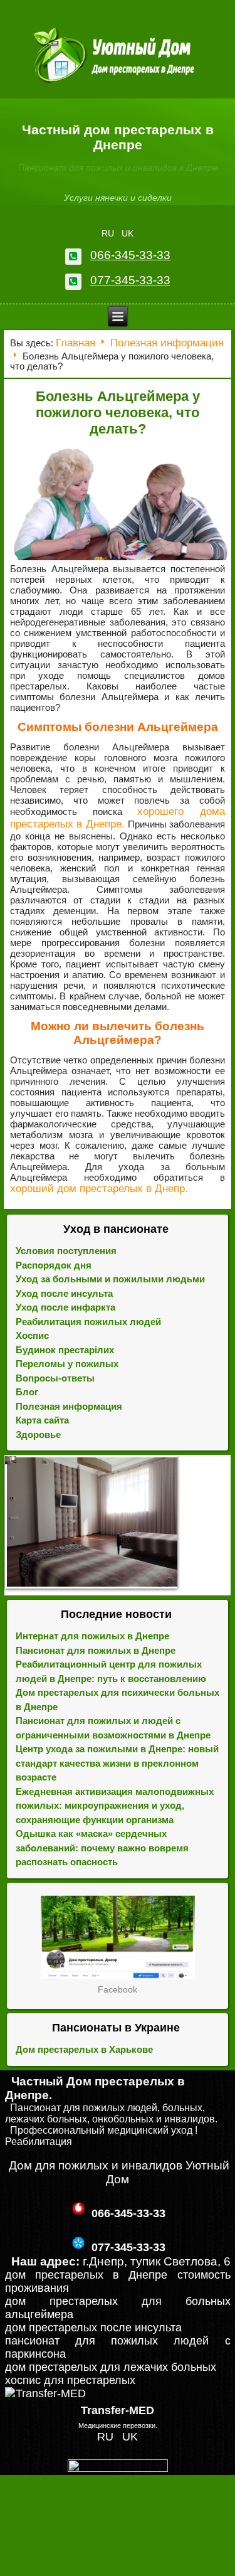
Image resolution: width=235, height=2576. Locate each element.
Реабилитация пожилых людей (88, 1322)
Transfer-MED (118, 2410)
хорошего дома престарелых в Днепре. (118, 818)
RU (109, 233)
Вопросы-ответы (55, 1378)
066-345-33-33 (130, 255)
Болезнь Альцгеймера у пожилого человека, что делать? (118, 412)
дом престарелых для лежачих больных (111, 2367)
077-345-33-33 (130, 280)
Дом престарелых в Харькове (84, 2049)
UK (128, 233)
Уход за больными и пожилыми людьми (110, 1279)
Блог (27, 1392)
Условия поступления (66, 1251)
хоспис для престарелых (70, 2380)
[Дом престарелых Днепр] (118, 1937)
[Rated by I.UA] (118, 2468)
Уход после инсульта (64, 1293)
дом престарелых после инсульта (93, 2328)
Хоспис (32, 1335)
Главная (76, 343)
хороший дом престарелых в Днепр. (99, 1189)
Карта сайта (42, 1420)
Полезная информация (167, 343)
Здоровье (38, 1434)
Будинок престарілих (65, 1350)
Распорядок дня (54, 1265)
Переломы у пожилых (67, 1364)
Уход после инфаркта (65, 1307)
